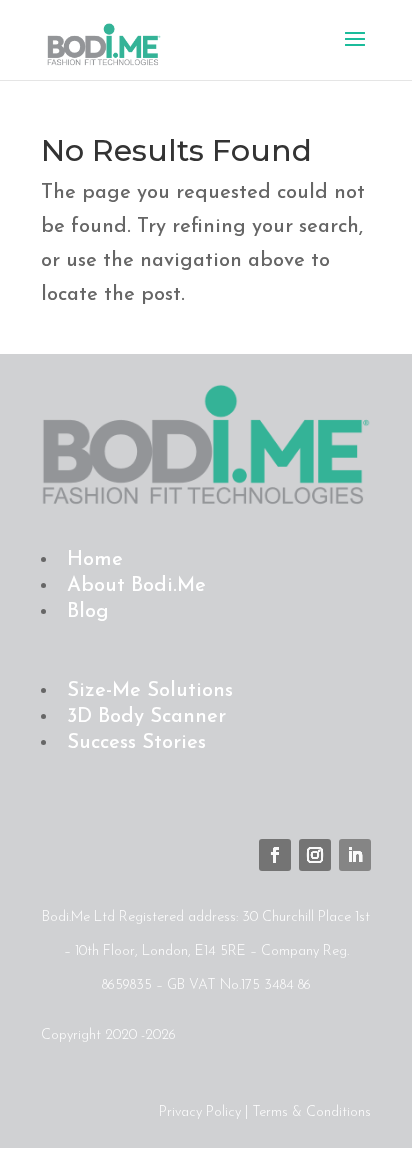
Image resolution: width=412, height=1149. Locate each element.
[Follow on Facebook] (275, 855)
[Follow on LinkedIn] (355, 855)
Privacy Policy (200, 1112)
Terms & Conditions (311, 1112)
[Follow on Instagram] (315, 855)
